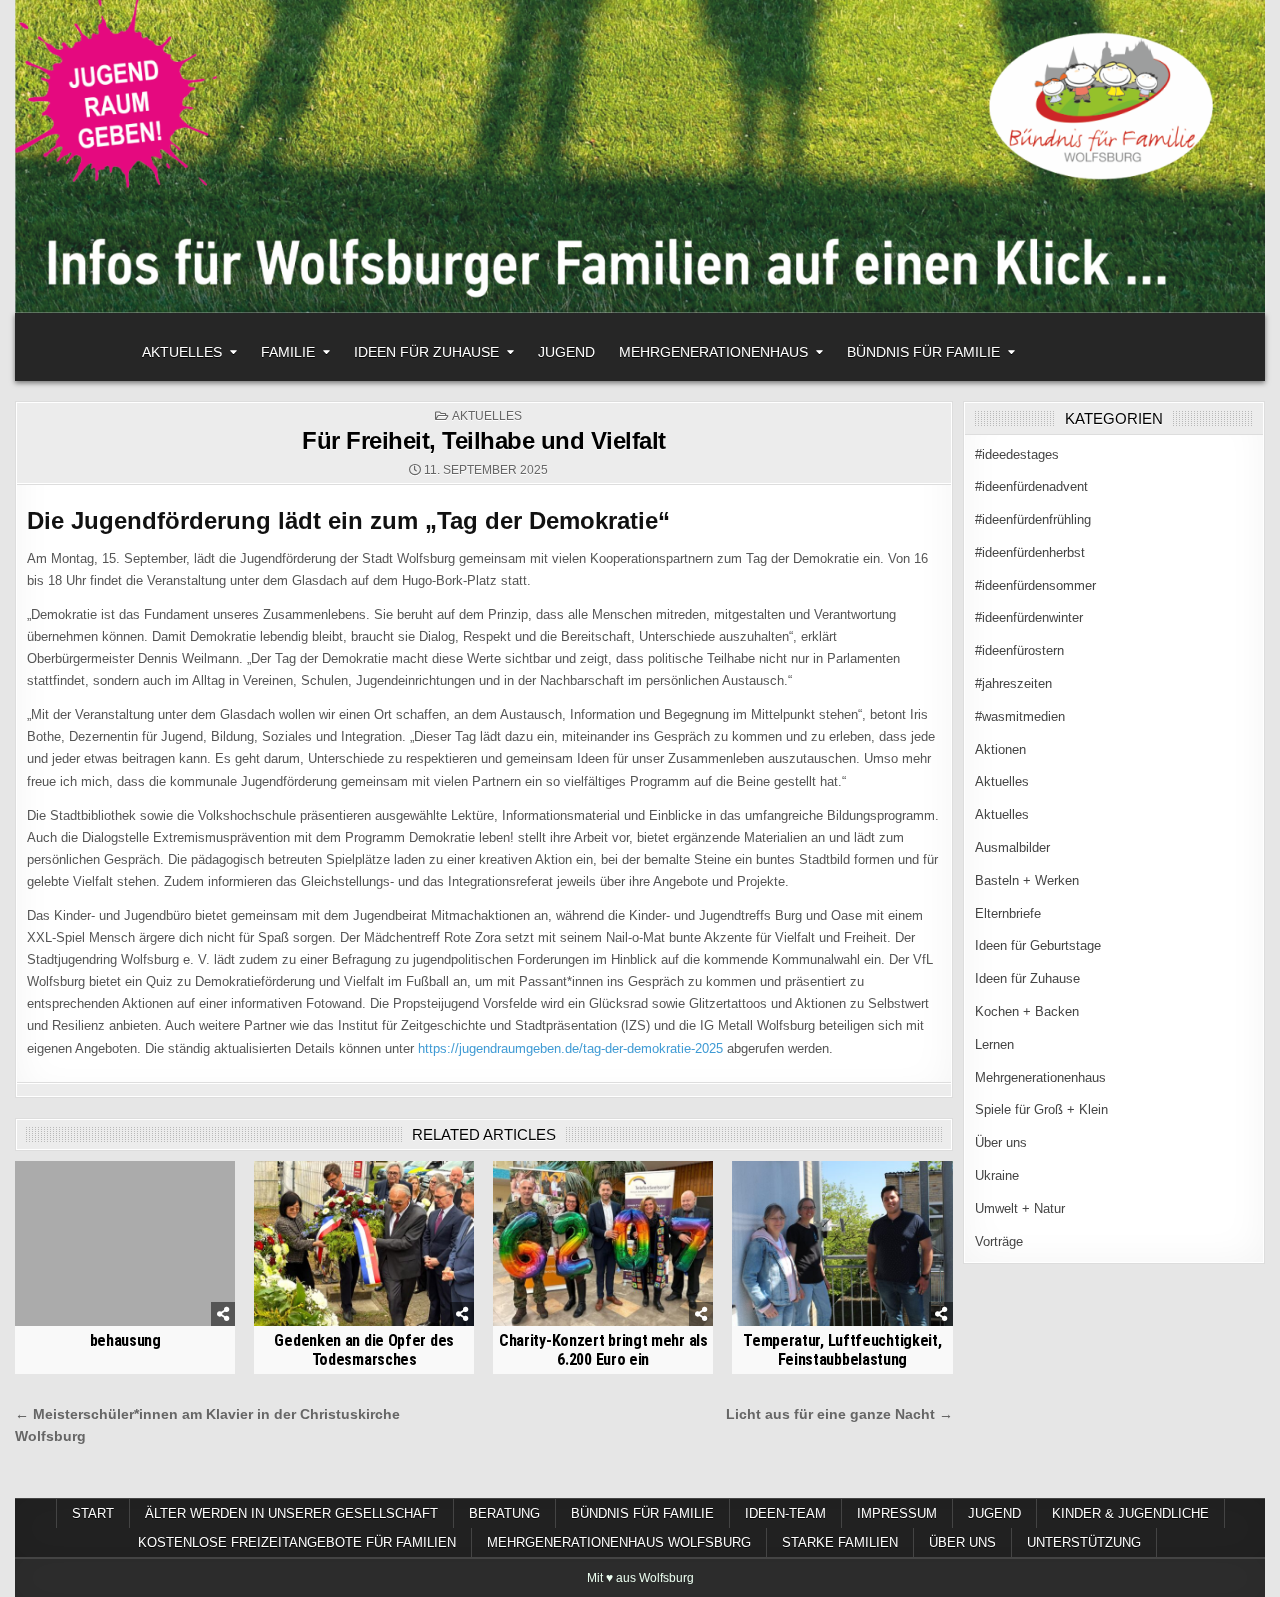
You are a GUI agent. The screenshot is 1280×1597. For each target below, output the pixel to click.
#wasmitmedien (1020, 716)
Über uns (1001, 1142)
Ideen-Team (785, 1513)
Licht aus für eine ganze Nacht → (839, 1414)
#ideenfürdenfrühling (1033, 519)
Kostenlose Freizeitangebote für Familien (297, 1542)
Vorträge (999, 1241)
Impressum (897, 1513)
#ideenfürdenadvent (1031, 486)
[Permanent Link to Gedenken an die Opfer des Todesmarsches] (364, 1243)
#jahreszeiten (1013, 683)
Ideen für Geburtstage (1038, 945)
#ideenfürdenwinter (1029, 617)
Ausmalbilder (1012, 847)
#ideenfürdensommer (1035, 585)
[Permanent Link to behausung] (125, 1243)
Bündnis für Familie (923, 352)
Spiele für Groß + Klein (1041, 1109)
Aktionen (1000, 749)
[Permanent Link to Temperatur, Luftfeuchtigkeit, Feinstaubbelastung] (842, 1243)
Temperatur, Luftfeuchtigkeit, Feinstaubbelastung (842, 1350)
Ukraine (997, 1175)
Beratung (504, 1513)
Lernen (994, 1044)
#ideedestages (1017, 454)
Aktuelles (182, 352)
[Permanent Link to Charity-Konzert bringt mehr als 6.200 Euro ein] (603, 1243)
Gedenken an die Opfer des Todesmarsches (364, 1350)
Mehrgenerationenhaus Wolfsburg (619, 1542)
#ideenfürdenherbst (1030, 552)
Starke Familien (840, 1542)
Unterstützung (1084, 1542)
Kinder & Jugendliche (1130, 1513)
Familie (288, 352)
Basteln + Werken (1027, 880)
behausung (125, 1340)
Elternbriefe (1008, 913)
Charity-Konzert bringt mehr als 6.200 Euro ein (603, 1350)
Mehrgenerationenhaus (713, 352)
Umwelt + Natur (1020, 1208)
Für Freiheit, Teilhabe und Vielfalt (484, 440)
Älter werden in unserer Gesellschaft (291, 1513)
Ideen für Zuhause (426, 352)
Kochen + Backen (1027, 1011)
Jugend (566, 352)
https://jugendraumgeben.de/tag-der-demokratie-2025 (570, 1048)
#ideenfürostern (1019, 650)
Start (93, 1513)
